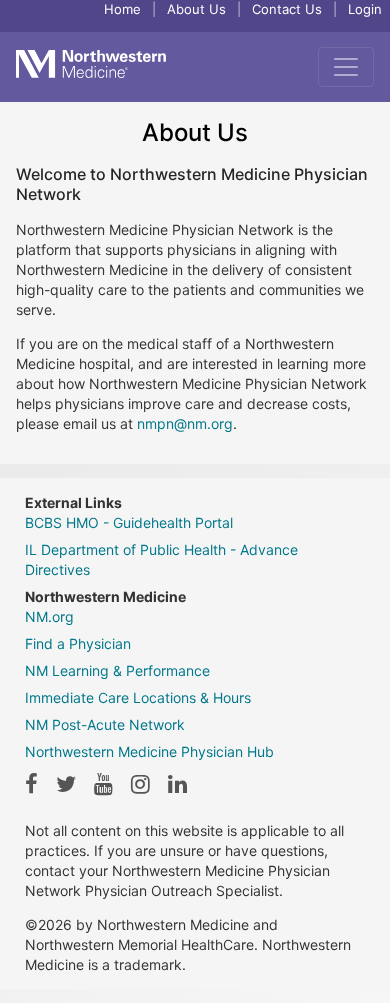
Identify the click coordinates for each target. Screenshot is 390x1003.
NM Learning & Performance (117, 670)
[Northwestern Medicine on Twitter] (66, 784)
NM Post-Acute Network (105, 724)
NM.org (49, 616)
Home (122, 9)
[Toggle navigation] (346, 67)
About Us (196, 9)
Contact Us (287, 9)
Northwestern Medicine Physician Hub (149, 751)
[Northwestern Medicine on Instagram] (140, 784)
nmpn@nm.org (185, 423)
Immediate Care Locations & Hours (138, 697)
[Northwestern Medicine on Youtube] (103, 784)
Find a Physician (78, 643)
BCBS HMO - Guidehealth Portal (129, 522)
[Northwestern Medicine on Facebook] (31, 784)
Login (365, 9)
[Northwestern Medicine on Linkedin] (177, 784)
